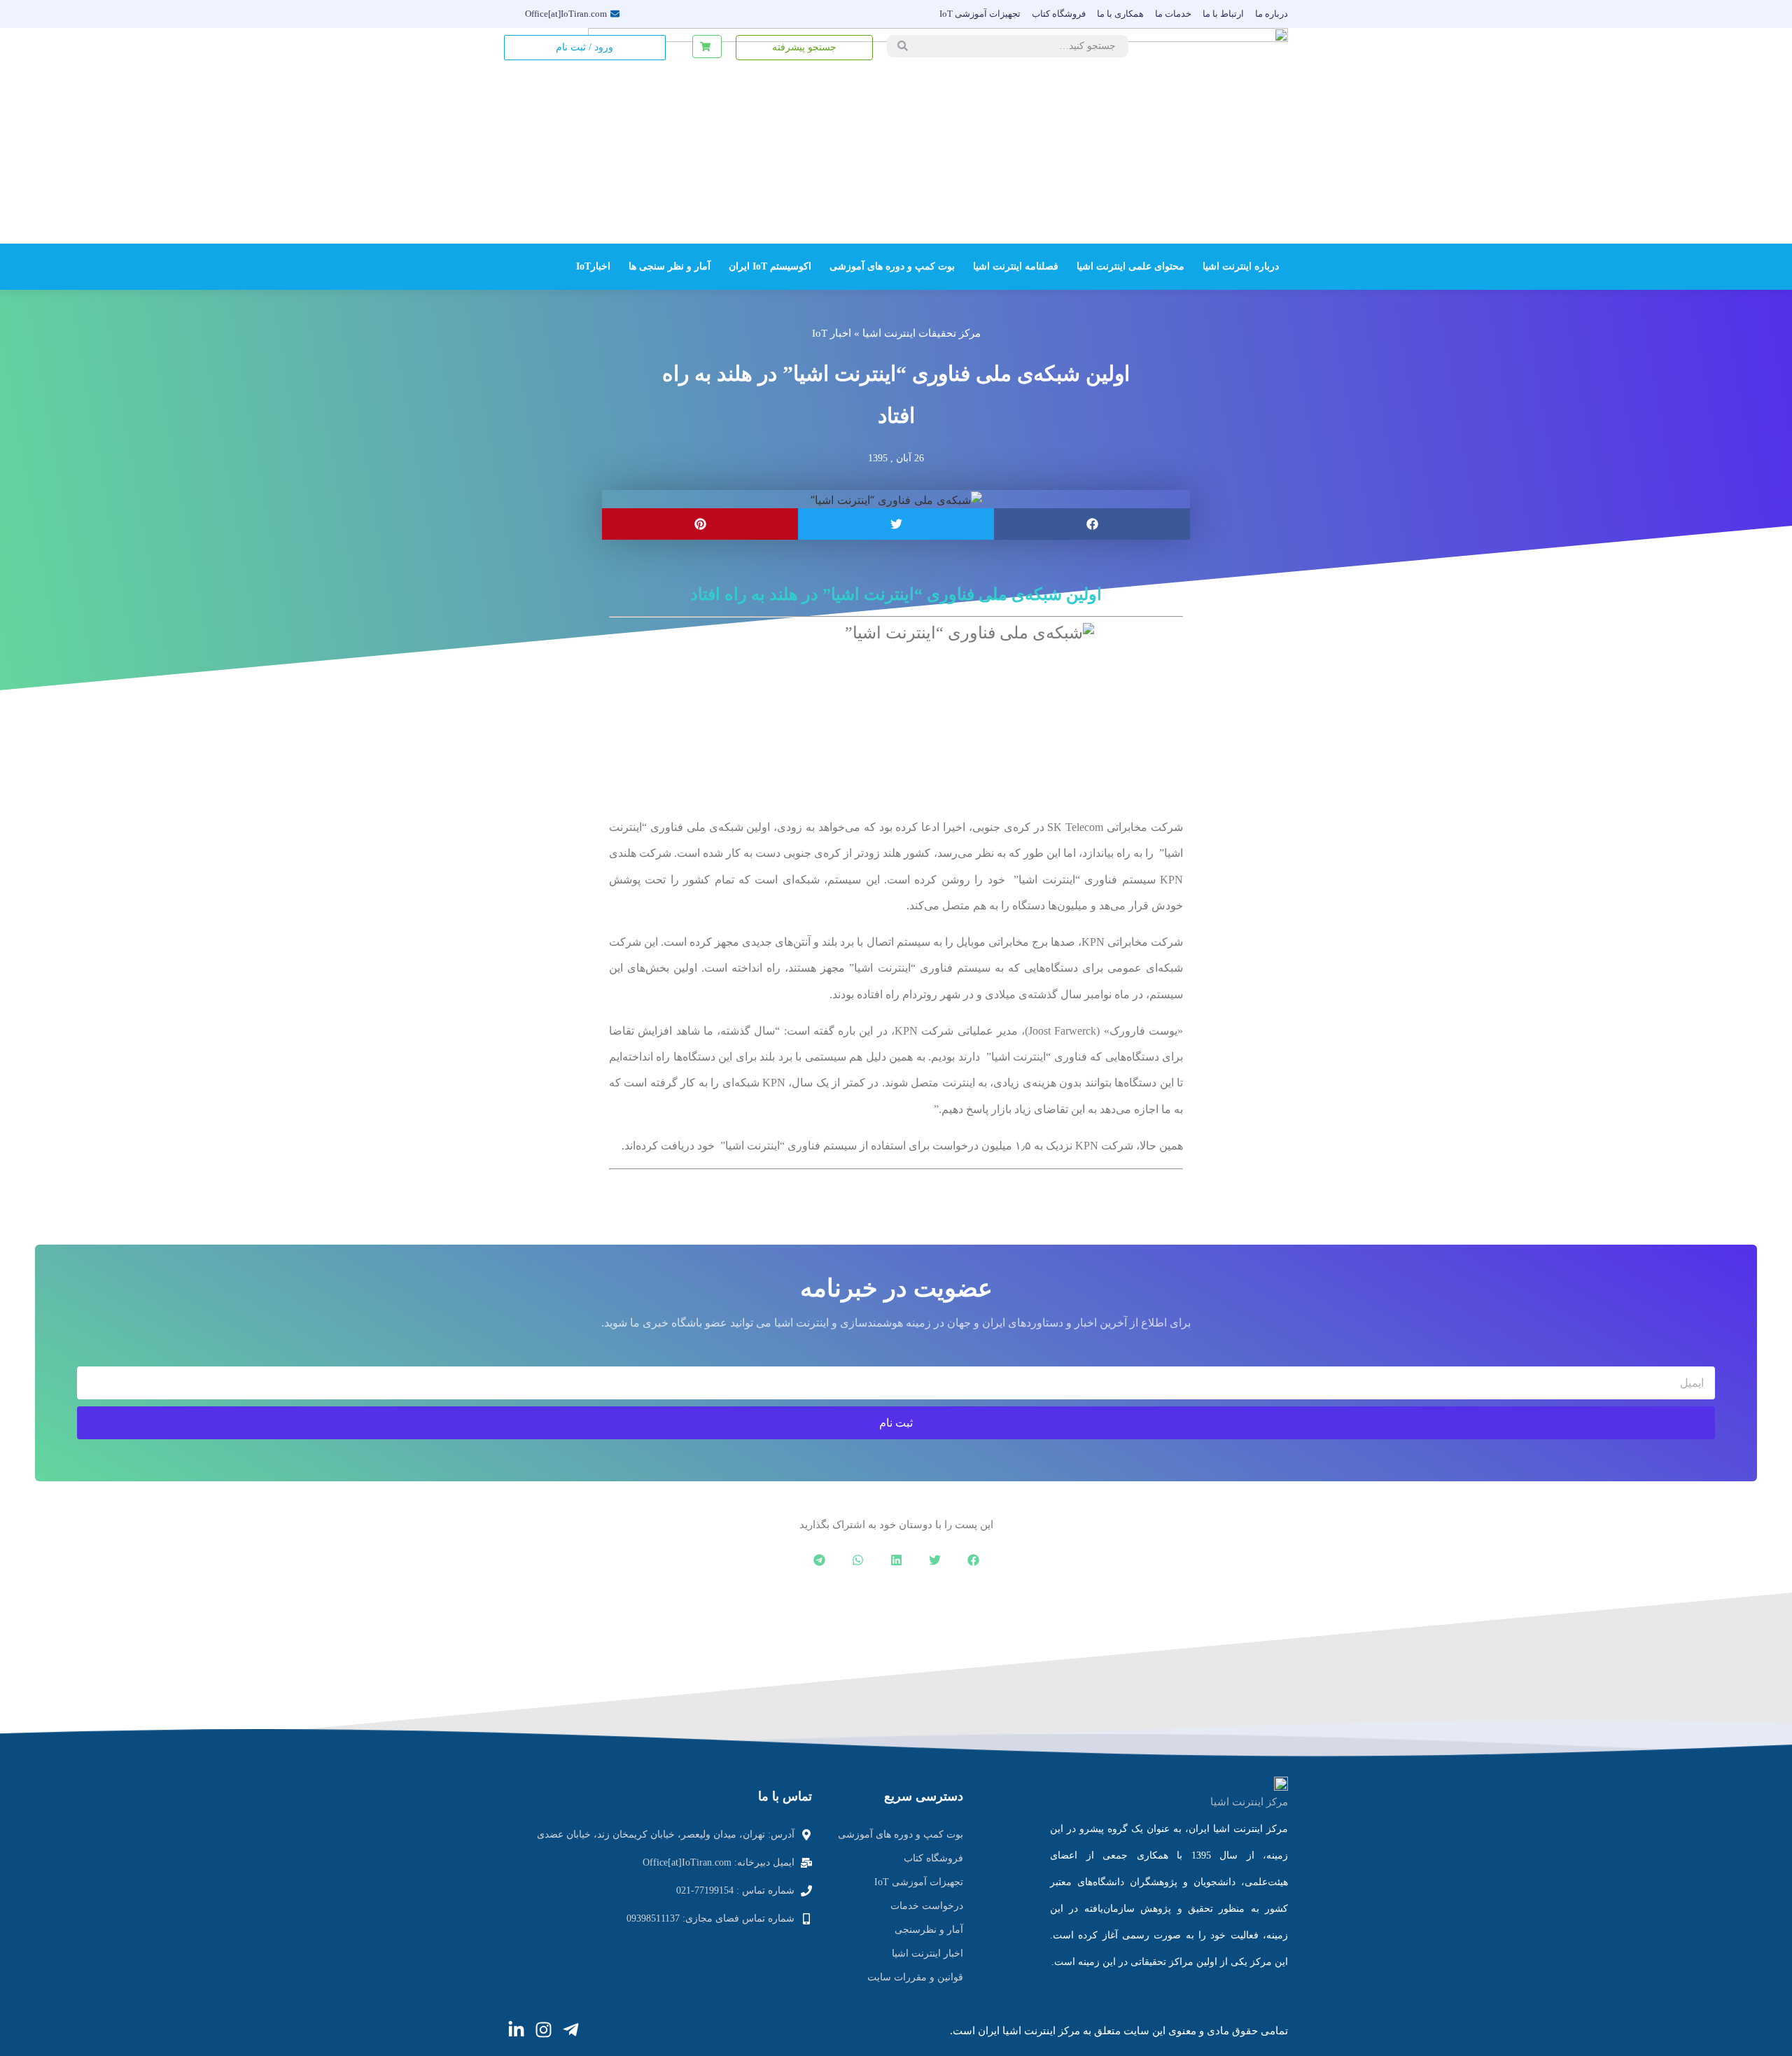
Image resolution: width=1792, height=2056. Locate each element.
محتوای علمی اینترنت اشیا (1130, 266)
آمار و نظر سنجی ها (670, 266)
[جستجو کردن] (903, 46)
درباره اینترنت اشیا (1241, 266)
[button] (1092, 524)
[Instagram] (544, 2030)
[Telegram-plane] (571, 2030)
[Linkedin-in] (516, 2030)
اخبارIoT (593, 266)
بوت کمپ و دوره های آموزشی (892, 266)
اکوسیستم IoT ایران (770, 266)
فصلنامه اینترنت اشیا (1016, 266)
